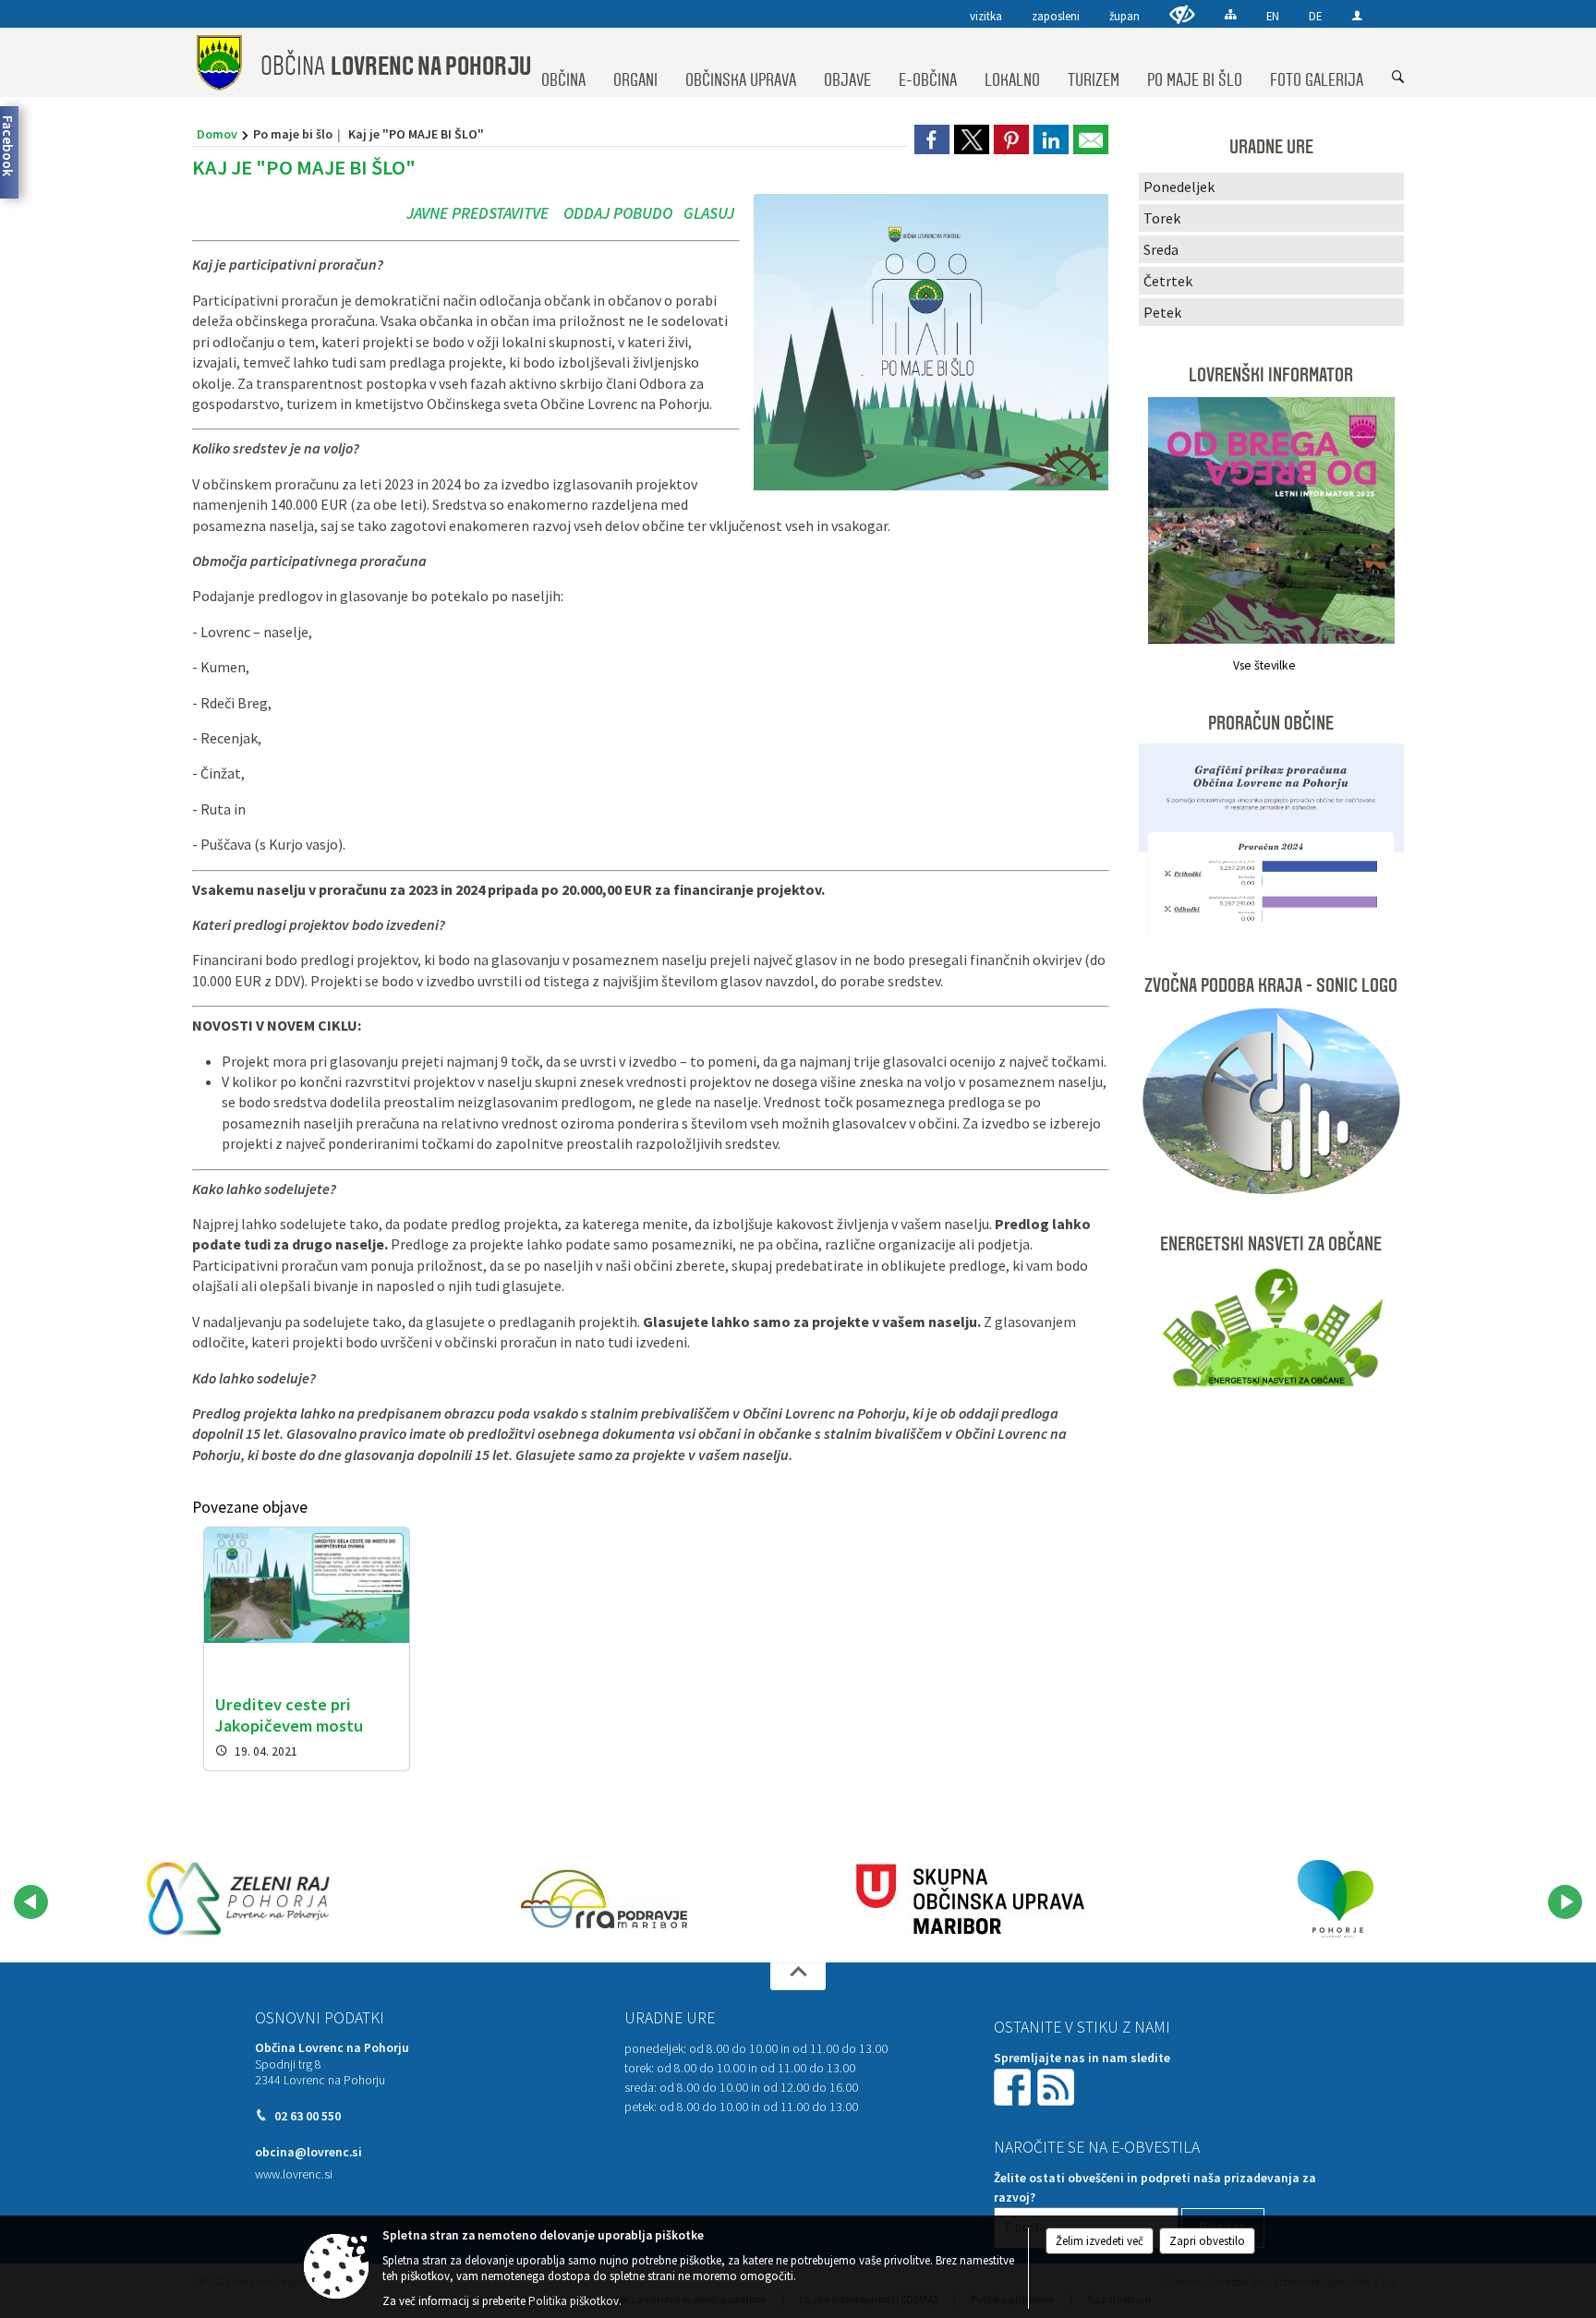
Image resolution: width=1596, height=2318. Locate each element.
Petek (1162, 312)
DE (1315, 16)
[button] (31, 1902)
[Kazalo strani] (1231, 14)
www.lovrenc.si (294, 2174)
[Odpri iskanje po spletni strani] (1398, 78)
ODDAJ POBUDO (618, 213)
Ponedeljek (1179, 187)
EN (1273, 16)
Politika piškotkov (574, 2301)
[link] (932, 139)
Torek (1162, 218)
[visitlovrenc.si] (238, 1899)
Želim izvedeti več (1100, 2241)
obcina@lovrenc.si (308, 2152)
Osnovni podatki (320, 2018)
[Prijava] (1357, 15)
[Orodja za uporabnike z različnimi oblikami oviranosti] (1182, 14)
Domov (217, 134)
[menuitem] (563, 63)
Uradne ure (670, 2018)
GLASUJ (707, 213)
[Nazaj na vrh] (798, 1976)
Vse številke (1264, 665)
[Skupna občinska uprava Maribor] (970, 1899)
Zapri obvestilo (1207, 2241)
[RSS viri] (1058, 2086)
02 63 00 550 (308, 2116)
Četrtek (1168, 281)
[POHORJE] (1336, 1899)
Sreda (1161, 249)
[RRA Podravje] (604, 1899)
